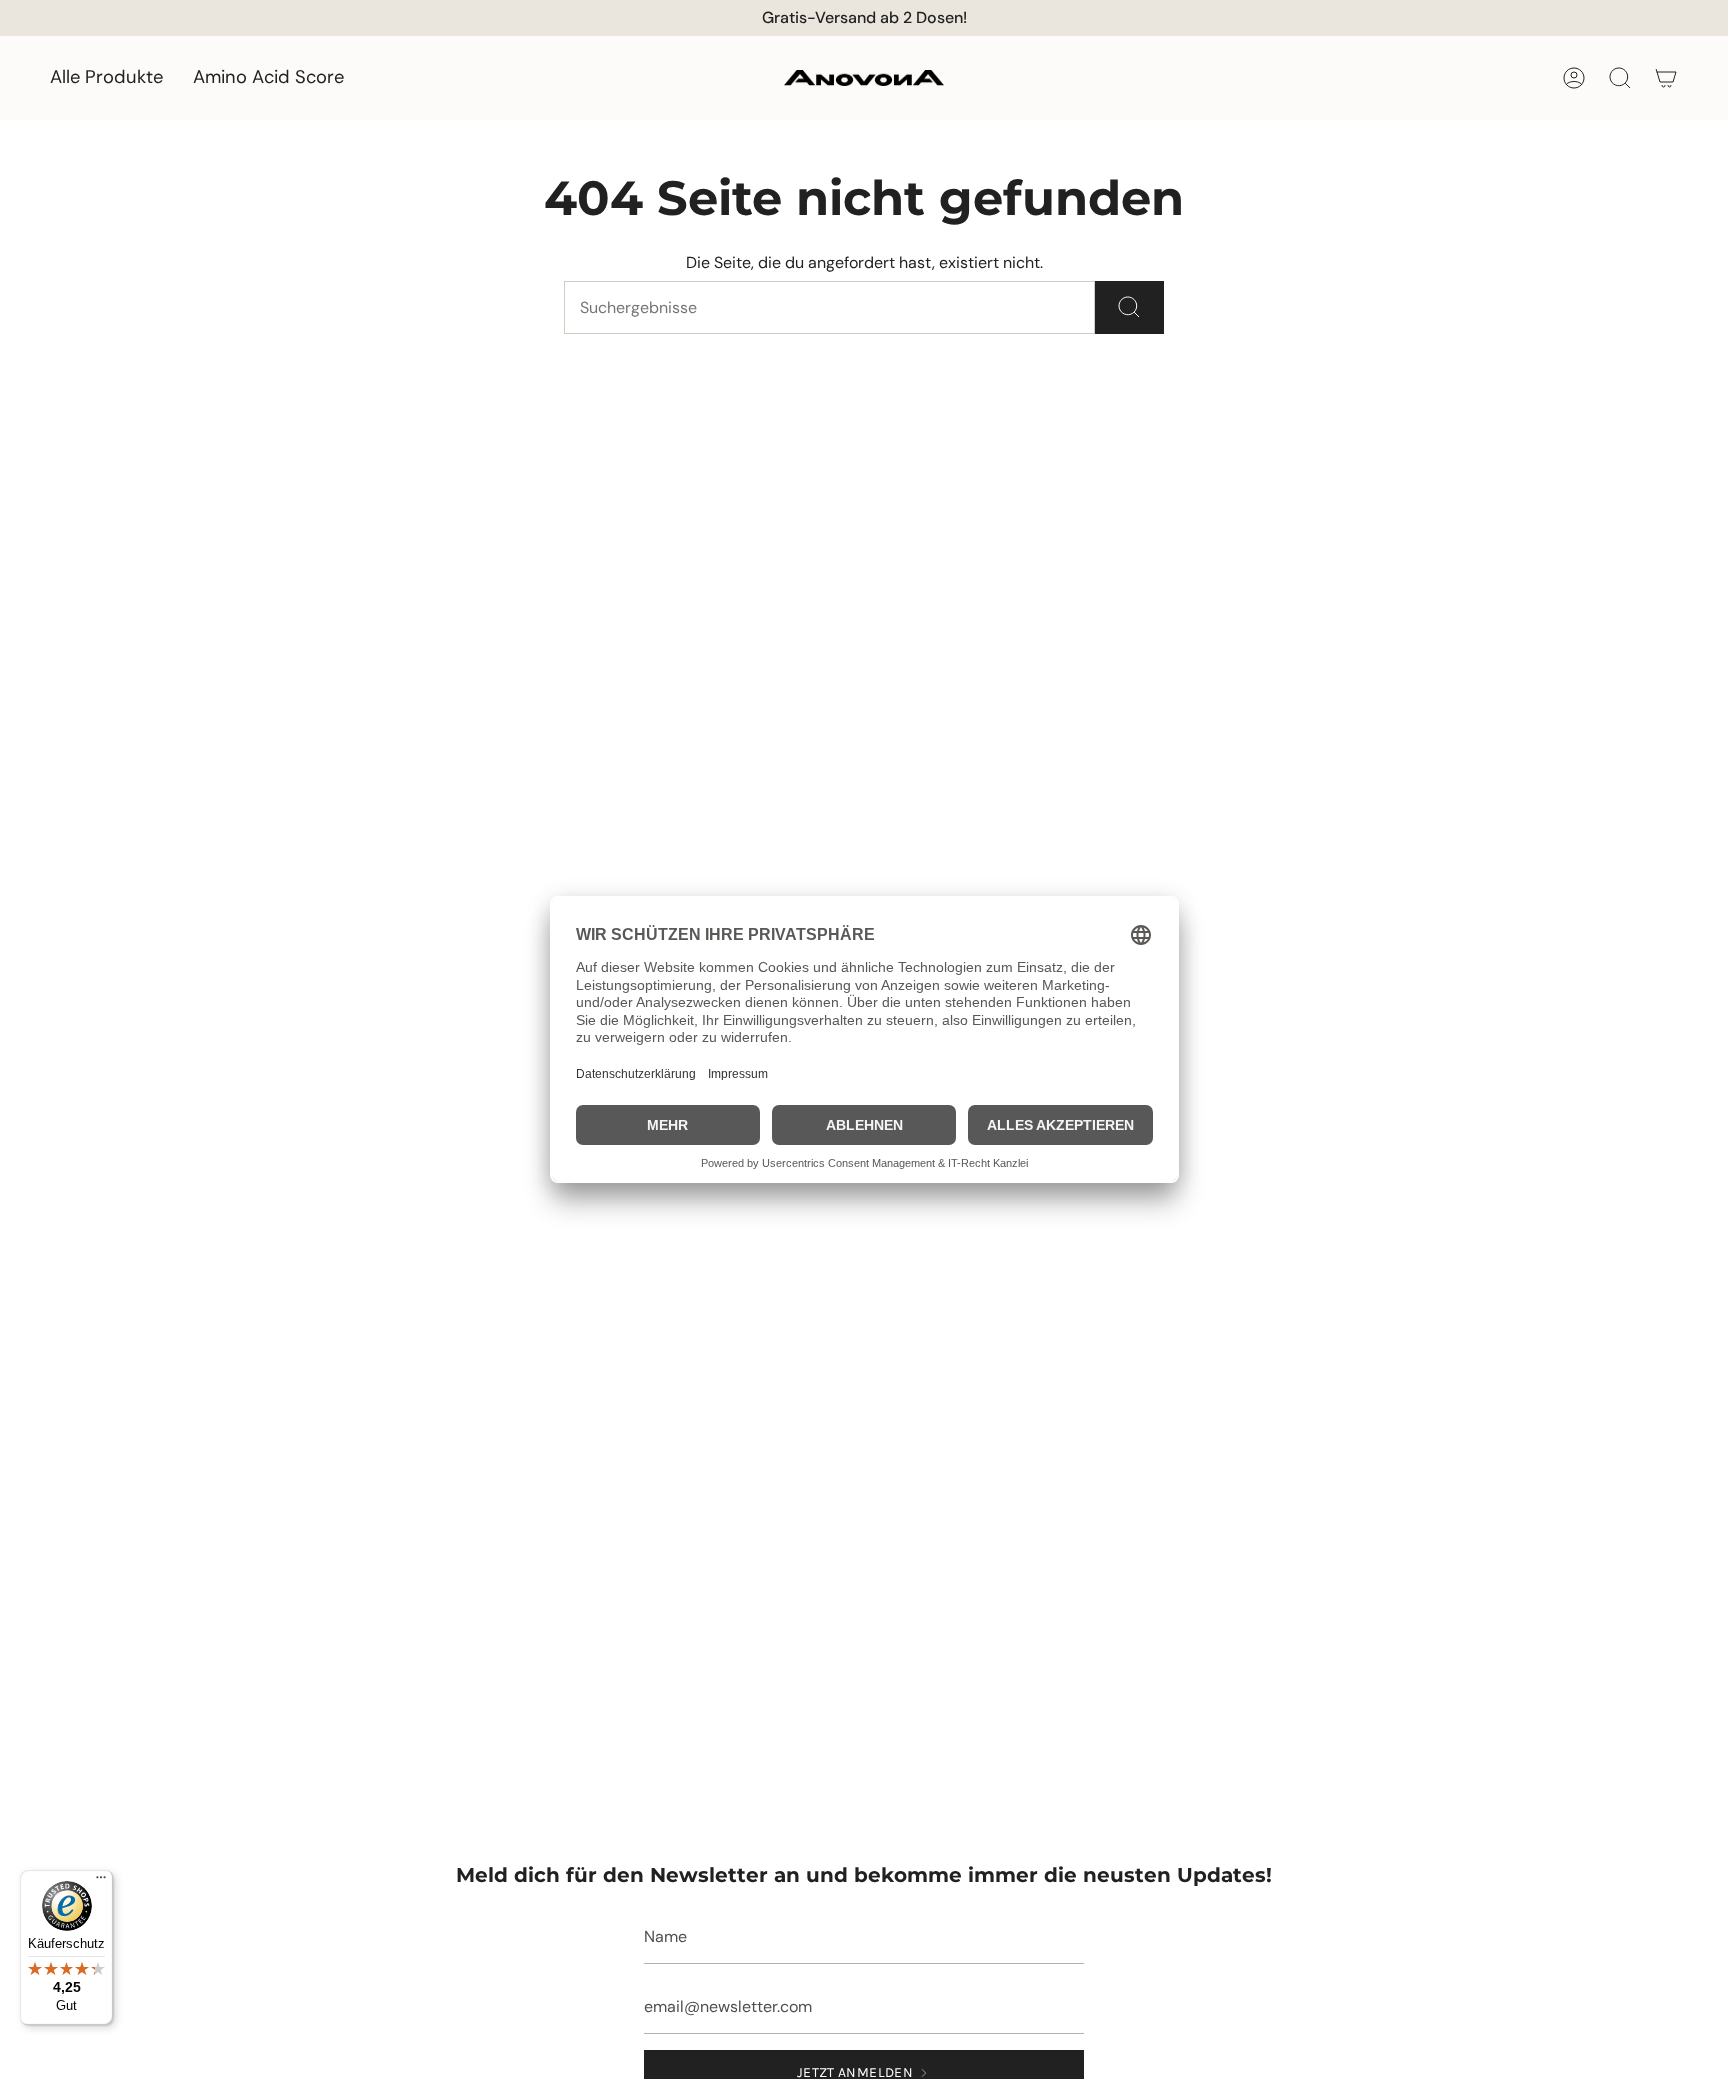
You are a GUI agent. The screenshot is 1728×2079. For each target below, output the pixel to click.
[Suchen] (1129, 307)
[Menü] (101, 1882)
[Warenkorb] (1666, 78)
